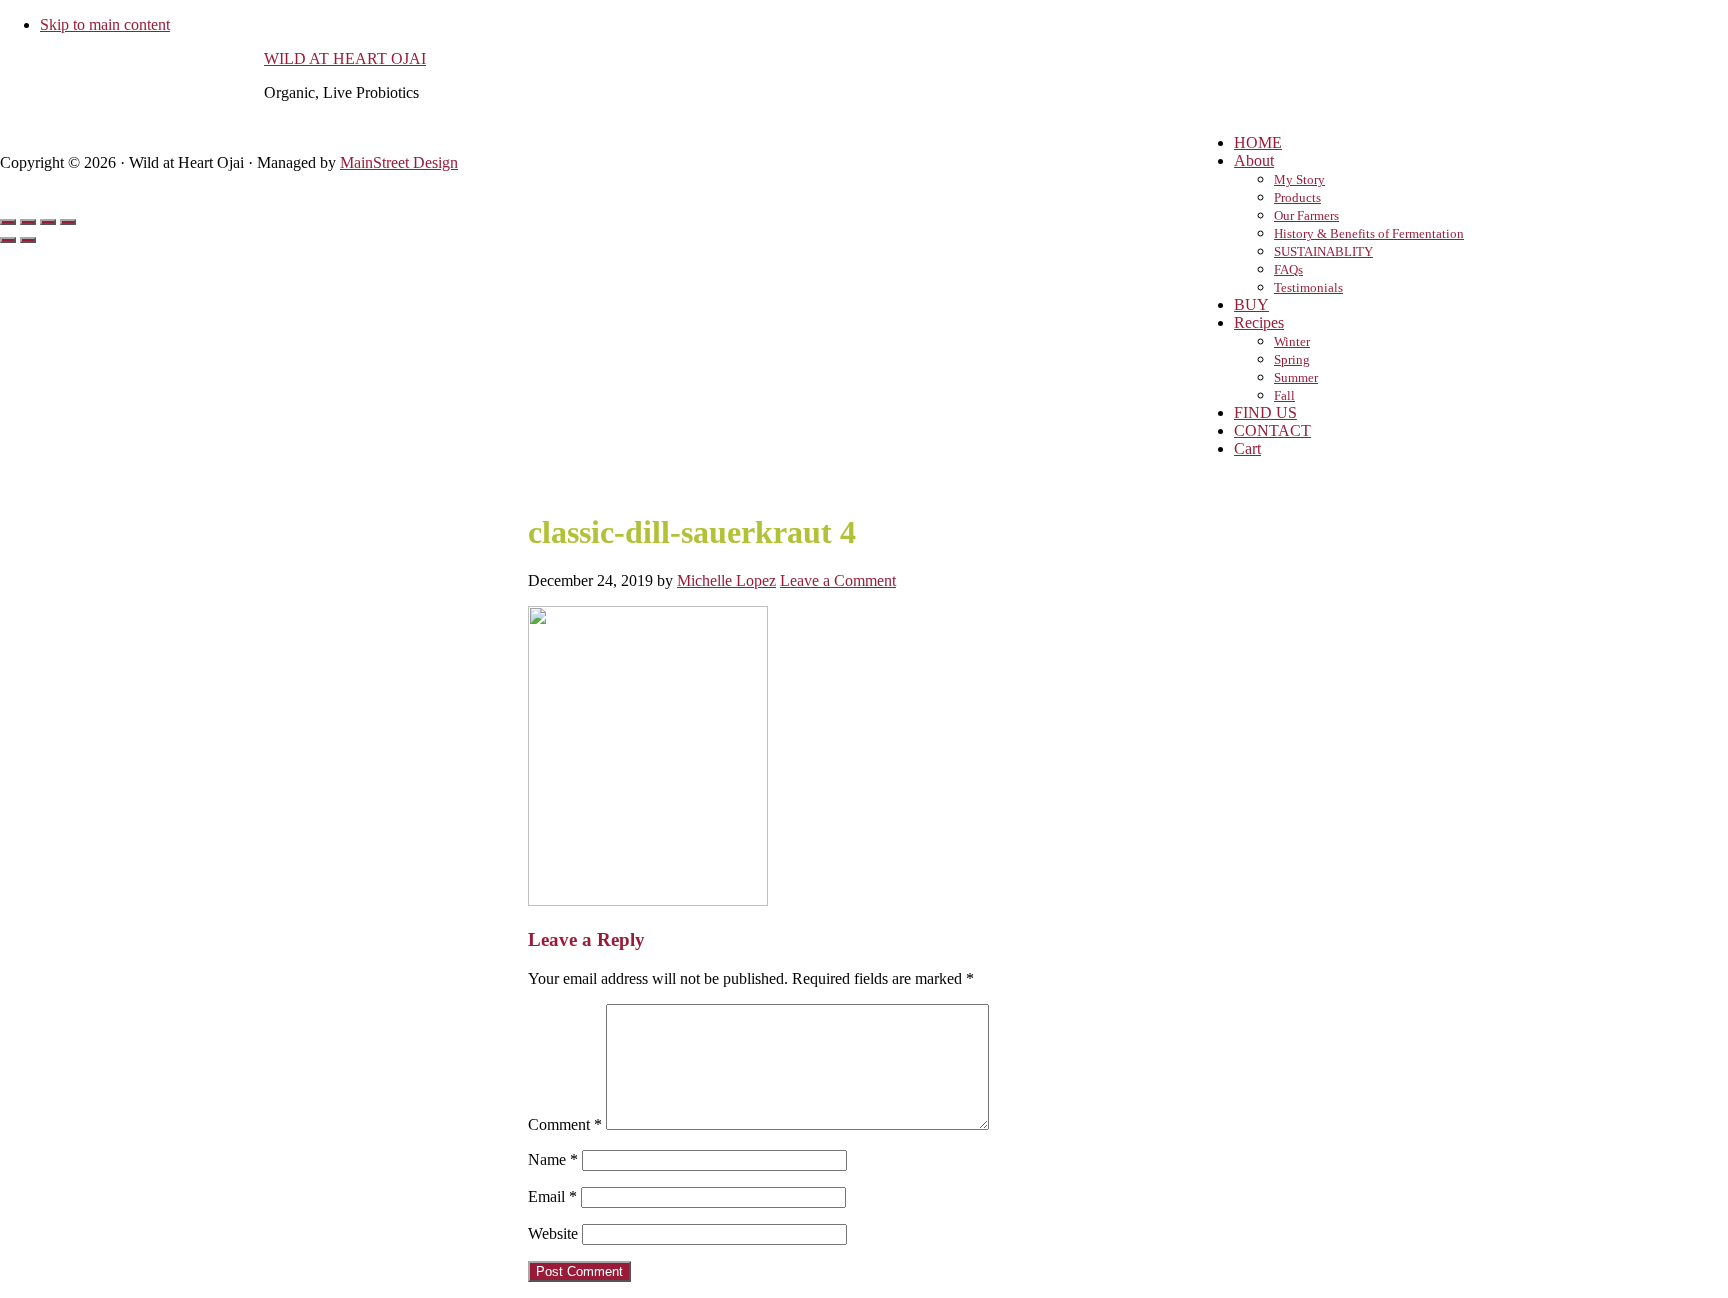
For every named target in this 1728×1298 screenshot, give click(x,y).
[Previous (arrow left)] (8, 240)
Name (553, 1159)
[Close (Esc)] (8, 222)
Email (552, 1196)
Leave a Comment (838, 580)
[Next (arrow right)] (28, 240)
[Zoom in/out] (68, 222)
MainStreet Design (399, 162)
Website (553, 1233)
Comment (565, 1124)
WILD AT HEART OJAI (345, 58)
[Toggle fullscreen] (48, 222)
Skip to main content (105, 24)
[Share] (28, 222)
